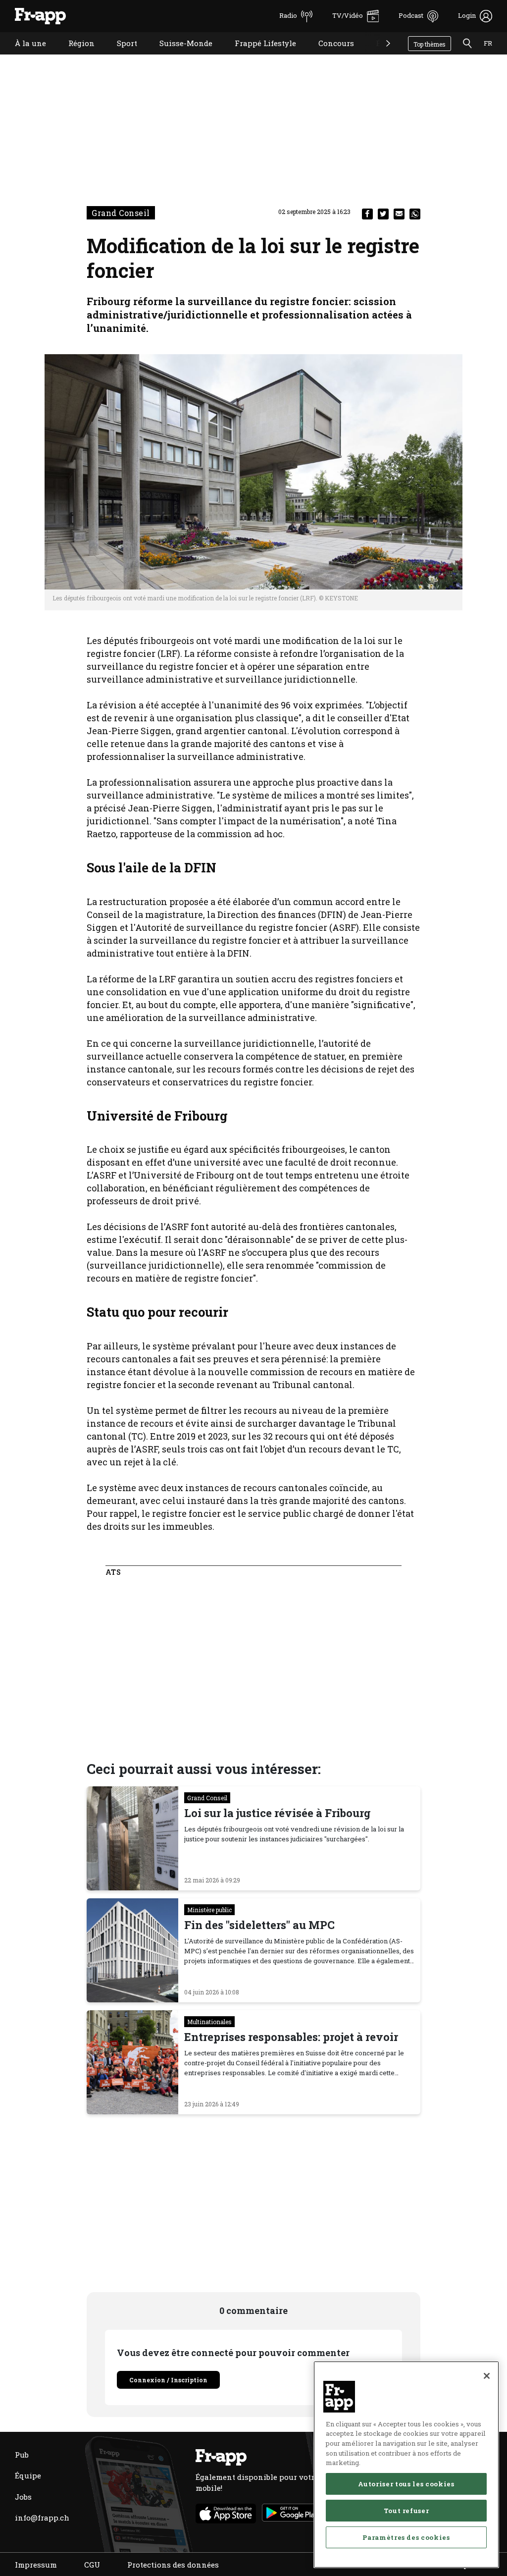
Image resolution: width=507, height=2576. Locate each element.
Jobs (23, 2497)
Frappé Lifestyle (258, 56)
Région (74, 56)
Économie (387, 56)
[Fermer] (487, 2376)
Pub (22, 2455)
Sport (120, 56)
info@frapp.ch (42, 2518)
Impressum (36, 2565)
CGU (92, 2565)
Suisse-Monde (178, 56)
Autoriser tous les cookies (406, 2484)
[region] (406, 2465)
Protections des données (173, 2565)
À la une (23, 56)
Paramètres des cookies (406, 2537)
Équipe (28, 2475)
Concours (329, 56)
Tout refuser (406, 2511)
